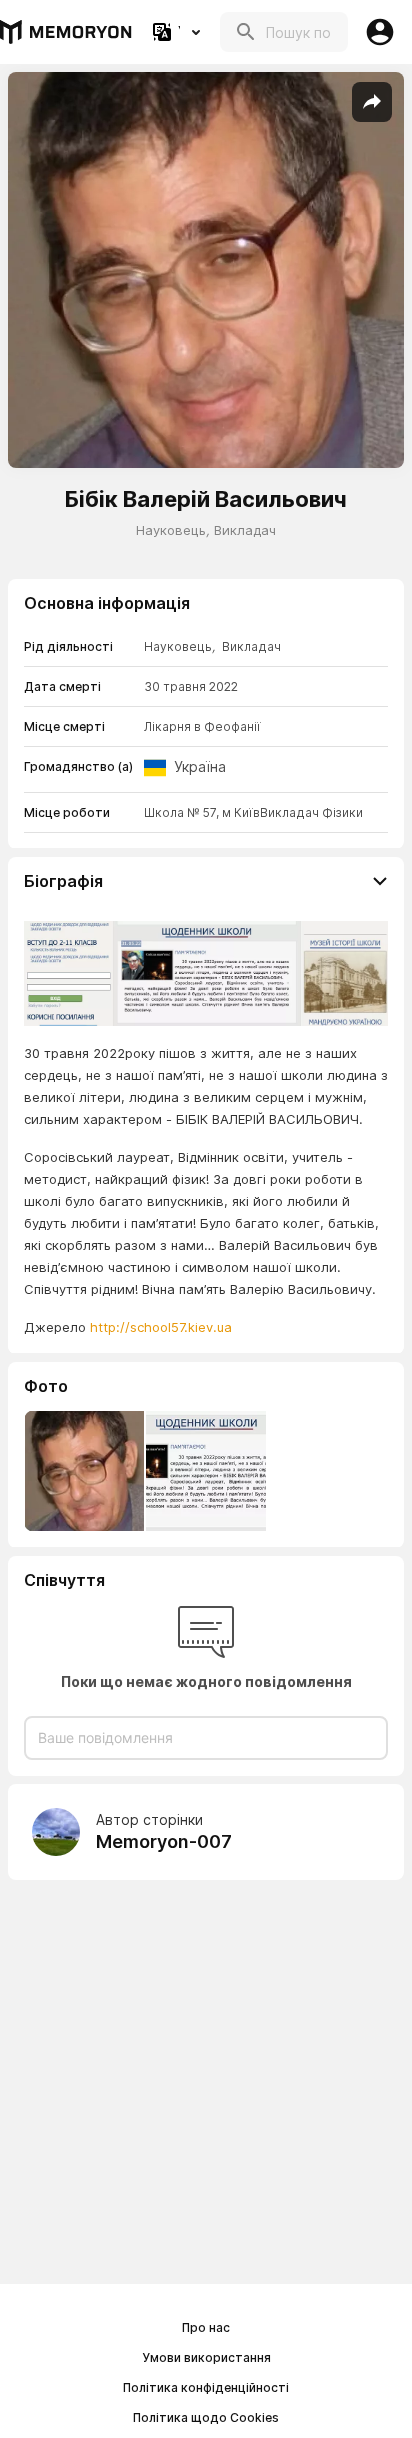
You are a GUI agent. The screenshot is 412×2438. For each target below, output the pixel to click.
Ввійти (380, 32)
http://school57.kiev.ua (161, 1327)
